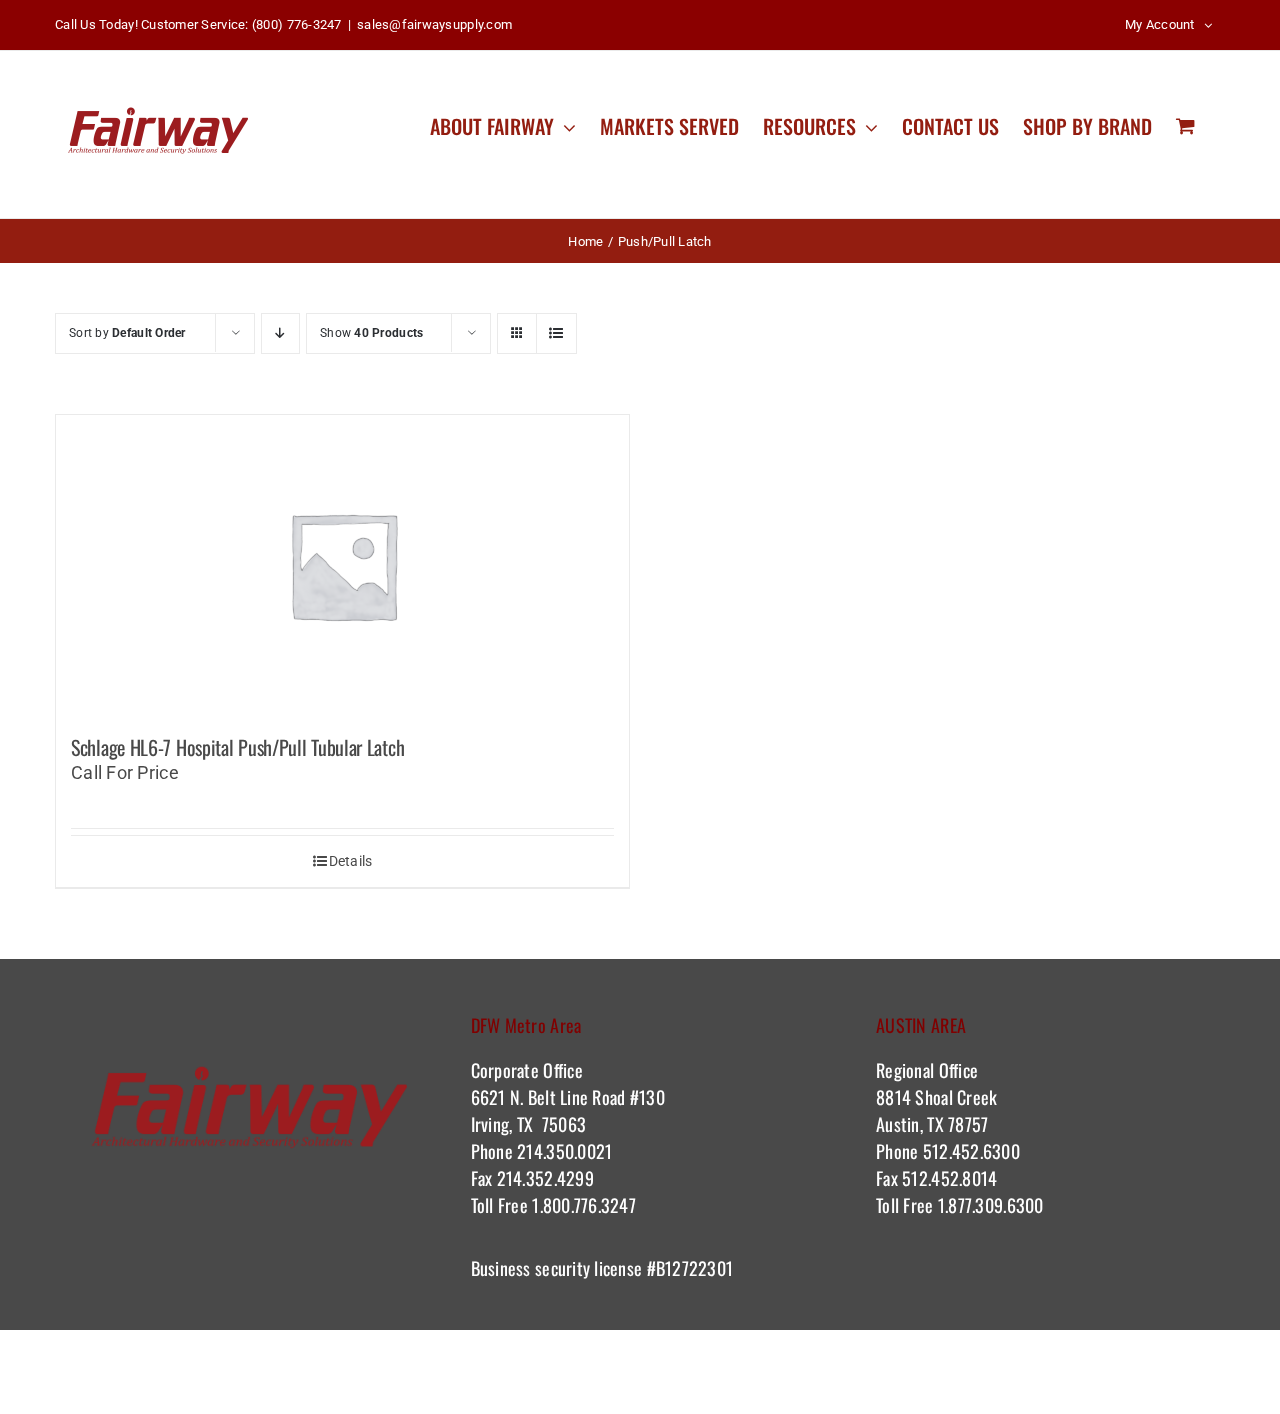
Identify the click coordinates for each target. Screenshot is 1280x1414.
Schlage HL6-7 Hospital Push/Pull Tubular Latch (237, 747)
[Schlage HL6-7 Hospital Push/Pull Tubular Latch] (342, 565)
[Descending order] (280, 333)
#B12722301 (692, 1268)
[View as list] (556, 333)
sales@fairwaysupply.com (434, 24)
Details (351, 861)
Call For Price (125, 772)
